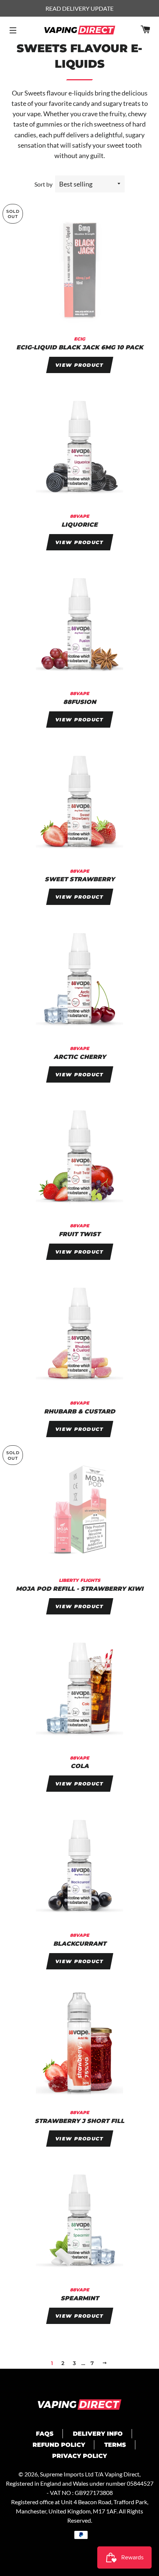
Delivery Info (98, 2434)
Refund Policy (59, 2445)
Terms (115, 2445)
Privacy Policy (79, 2456)
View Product (79, 365)
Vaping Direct (122, 2474)
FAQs (45, 2434)
